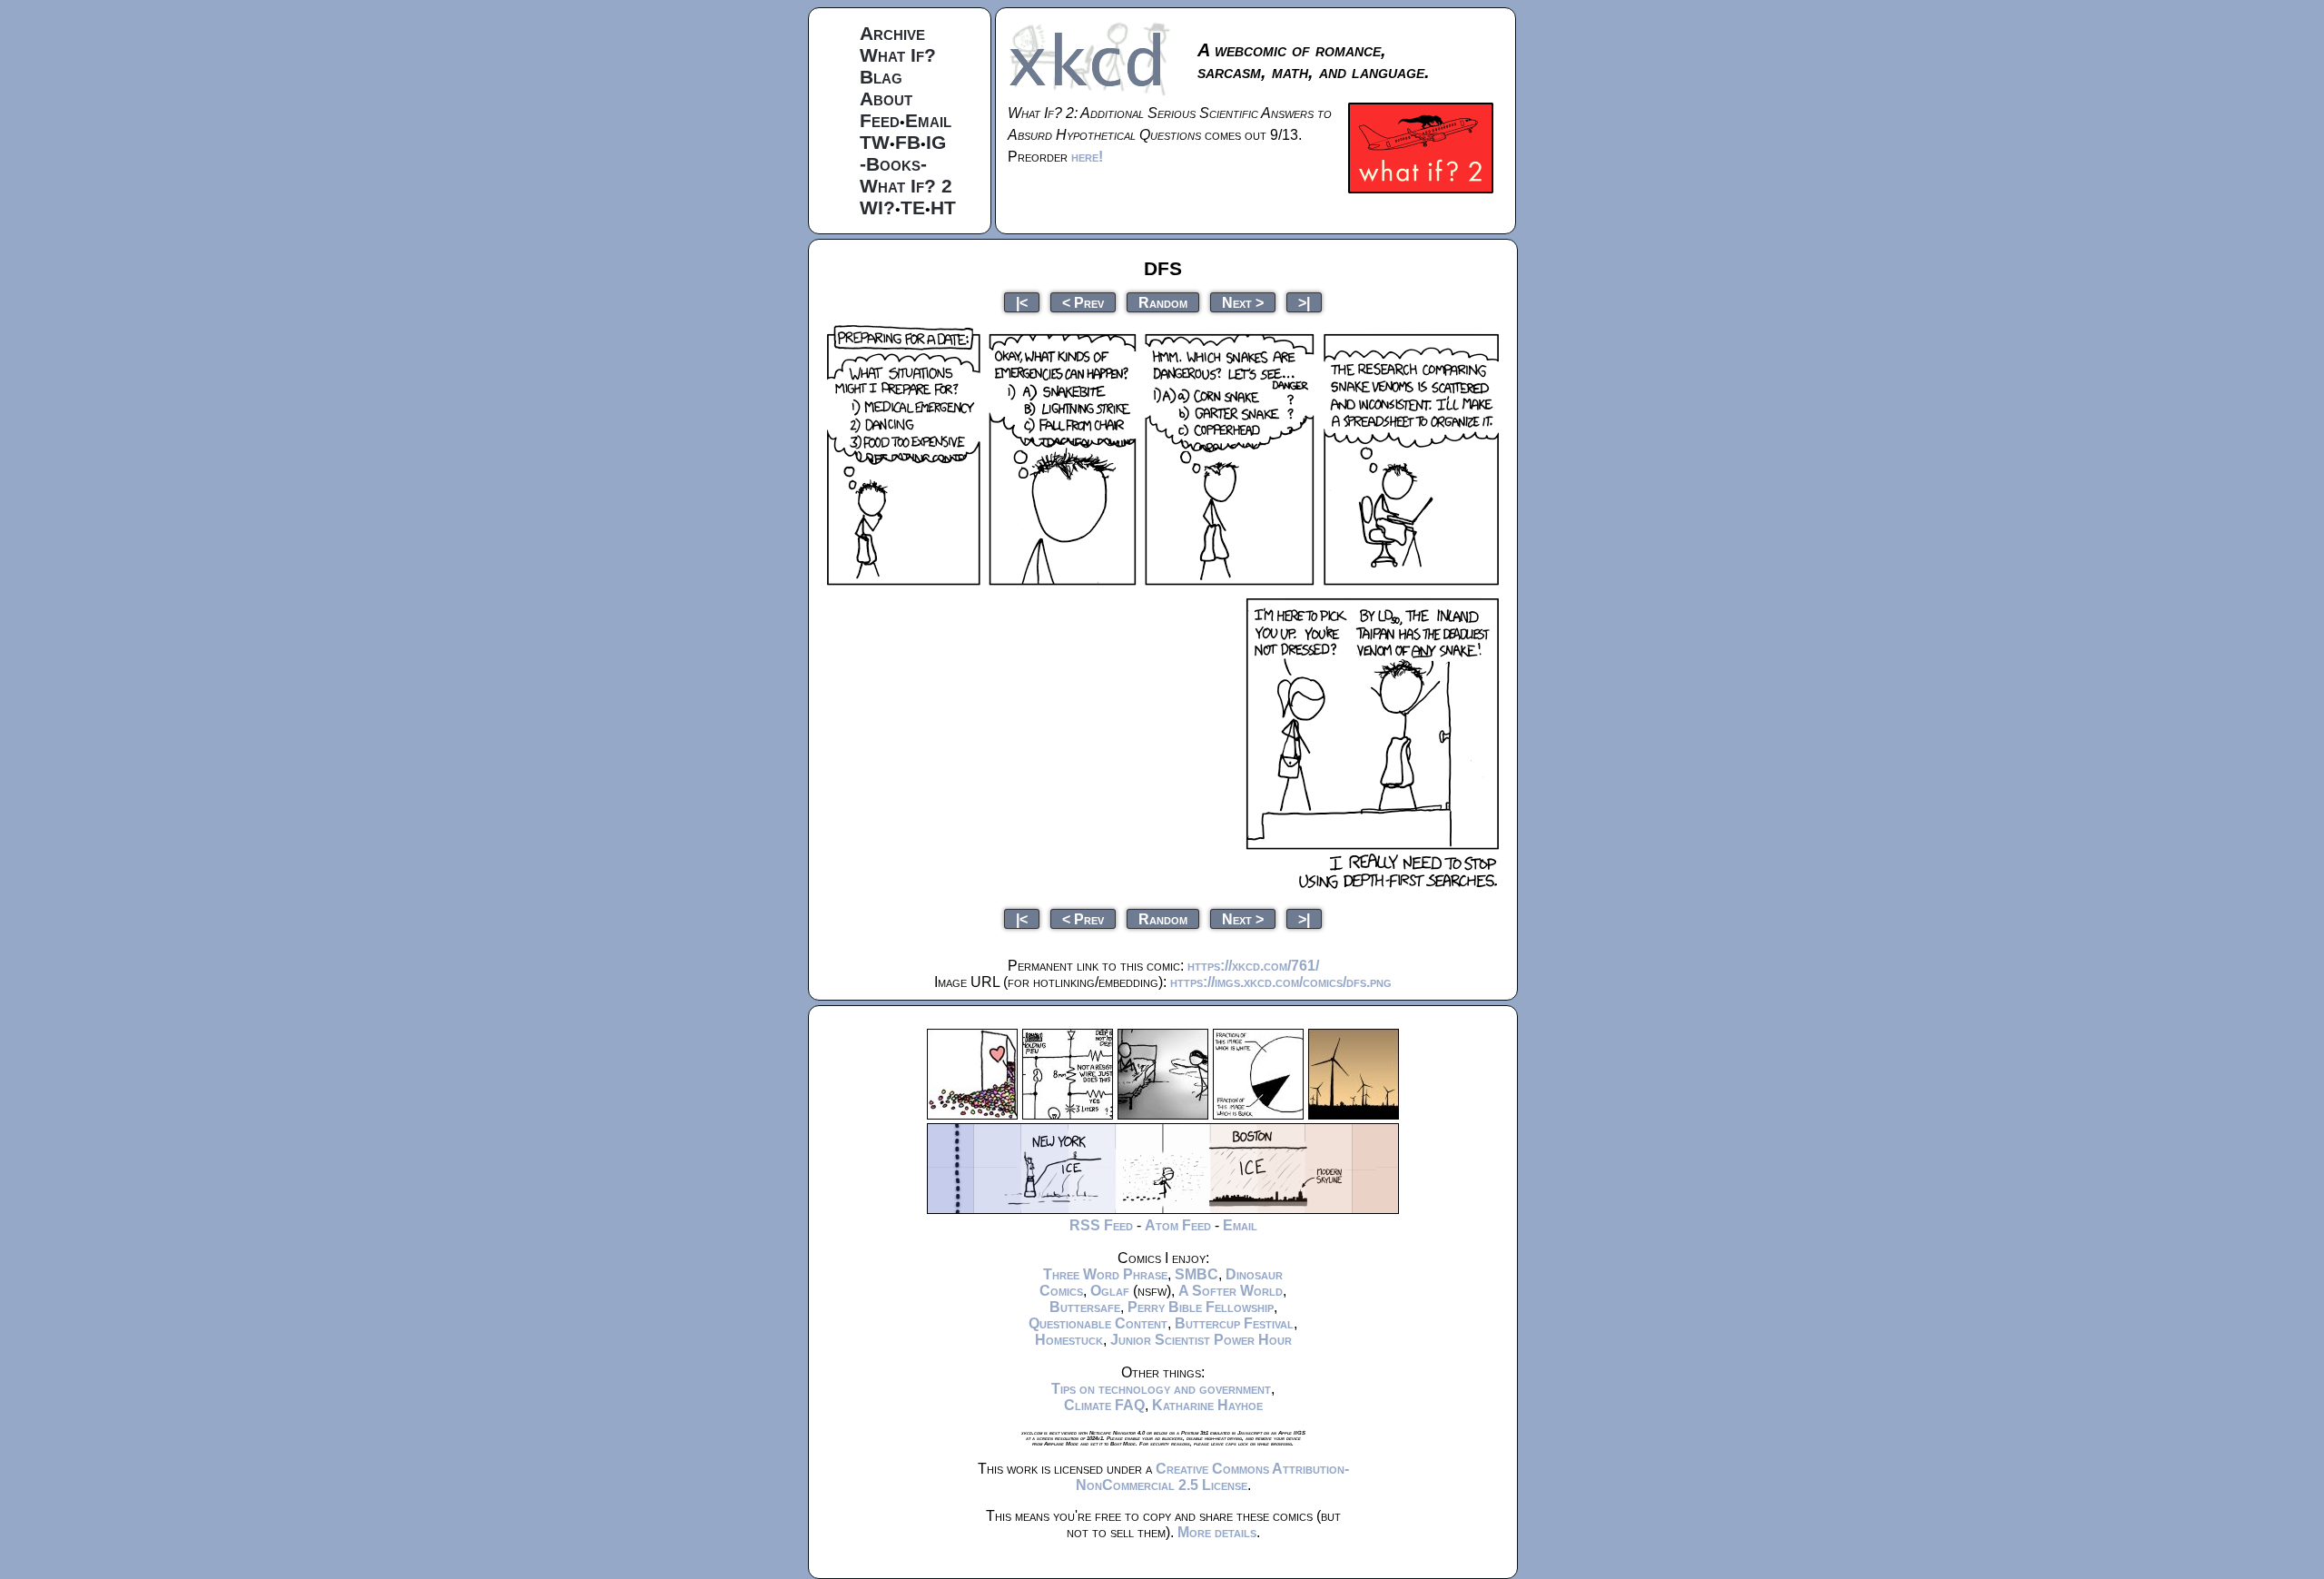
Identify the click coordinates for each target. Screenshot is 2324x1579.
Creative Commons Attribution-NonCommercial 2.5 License (1212, 1477)
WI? (877, 207)
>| (1304, 302)
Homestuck (1069, 1340)
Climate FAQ (1104, 1405)
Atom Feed (1178, 1225)
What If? (898, 55)
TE (913, 207)
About (886, 99)
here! (1087, 157)
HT (943, 207)
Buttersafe (1085, 1307)
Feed (880, 120)
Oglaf (1110, 1291)
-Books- (893, 164)
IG (936, 142)
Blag (881, 77)
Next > (1243, 302)
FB (908, 142)
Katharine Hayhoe (1207, 1405)
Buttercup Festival (1234, 1323)
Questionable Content (1098, 1323)
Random (1163, 302)
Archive (892, 33)
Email (928, 120)
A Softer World (1231, 1291)
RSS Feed (1101, 1225)
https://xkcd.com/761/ (1253, 966)
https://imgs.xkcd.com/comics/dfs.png (1281, 982)
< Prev (1083, 302)
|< (1022, 302)
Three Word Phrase (1105, 1274)
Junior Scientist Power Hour (1201, 1340)
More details (1217, 1532)
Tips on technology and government (1161, 1389)
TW (875, 142)
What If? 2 (906, 186)
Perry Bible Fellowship (1201, 1307)
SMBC (1196, 1274)
